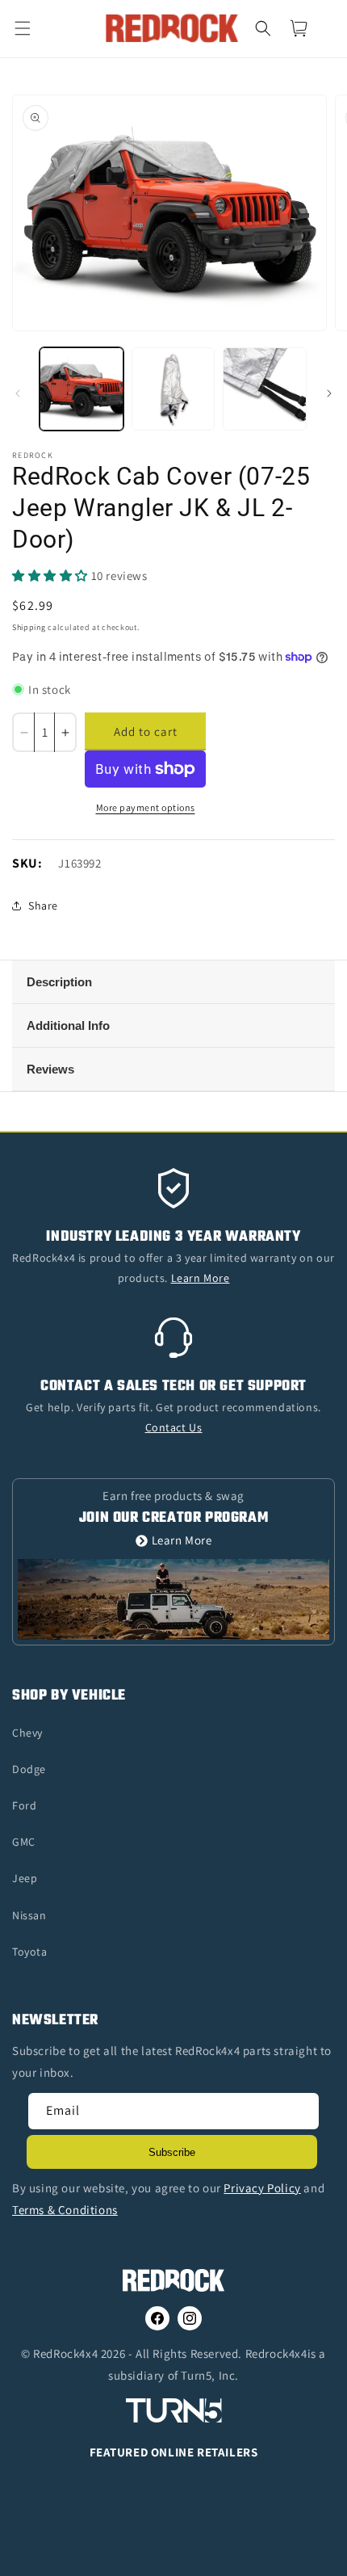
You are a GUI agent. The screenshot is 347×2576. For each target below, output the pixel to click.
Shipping (29, 627)
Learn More (182, 1541)
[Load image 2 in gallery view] (173, 389)
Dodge (29, 1769)
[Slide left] (18, 393)
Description (59, 982)
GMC (24, 1842)
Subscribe (172, 2152)
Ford (24, 1805)
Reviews (50, 1069)
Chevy (27, 1733)
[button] (32, 28)
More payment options (146, 807)
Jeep (25, 1878)
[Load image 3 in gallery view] (265, 389)
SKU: (27, 863)
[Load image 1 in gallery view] (82, 389)
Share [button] (43, 906)
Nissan (29, 1915)
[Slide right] (329, 393)
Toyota (30, 1952)
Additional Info (68, 1025)
